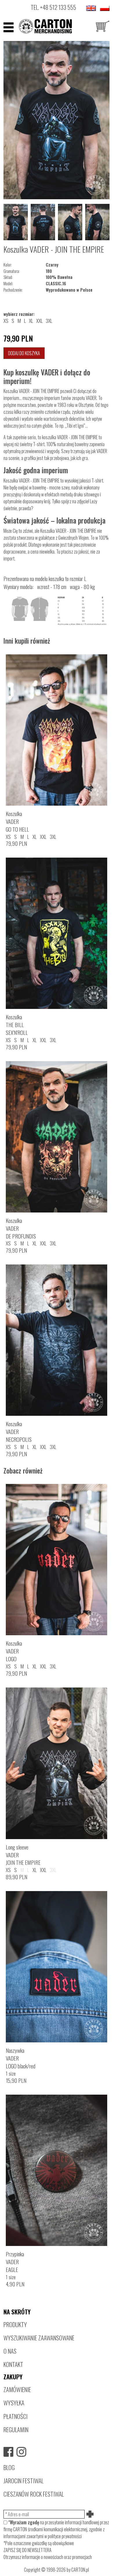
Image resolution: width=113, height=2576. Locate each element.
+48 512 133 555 (58, 7)
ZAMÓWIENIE (17, 2389)
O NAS (10, 2351)
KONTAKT (13, 2364)
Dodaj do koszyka (24, 353)
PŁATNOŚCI (16, 2416)
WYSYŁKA (14, 2403)
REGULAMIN (16, 2429)
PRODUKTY (15, 2324)
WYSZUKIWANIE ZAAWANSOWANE (39, 2338)
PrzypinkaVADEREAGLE (15, 2262)
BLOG (9, 2467)
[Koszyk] (103, 27)
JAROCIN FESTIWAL (23, 2481)
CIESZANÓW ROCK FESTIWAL (34, 2494)
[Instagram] (21, 2452)
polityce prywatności (65, 2536)
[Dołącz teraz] (90, 2514)
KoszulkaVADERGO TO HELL (17, 821)
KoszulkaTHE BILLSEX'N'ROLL (17, 1025)
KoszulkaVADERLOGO (14, 1651)
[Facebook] (8, 2452)
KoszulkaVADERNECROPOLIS (19, 1432)
